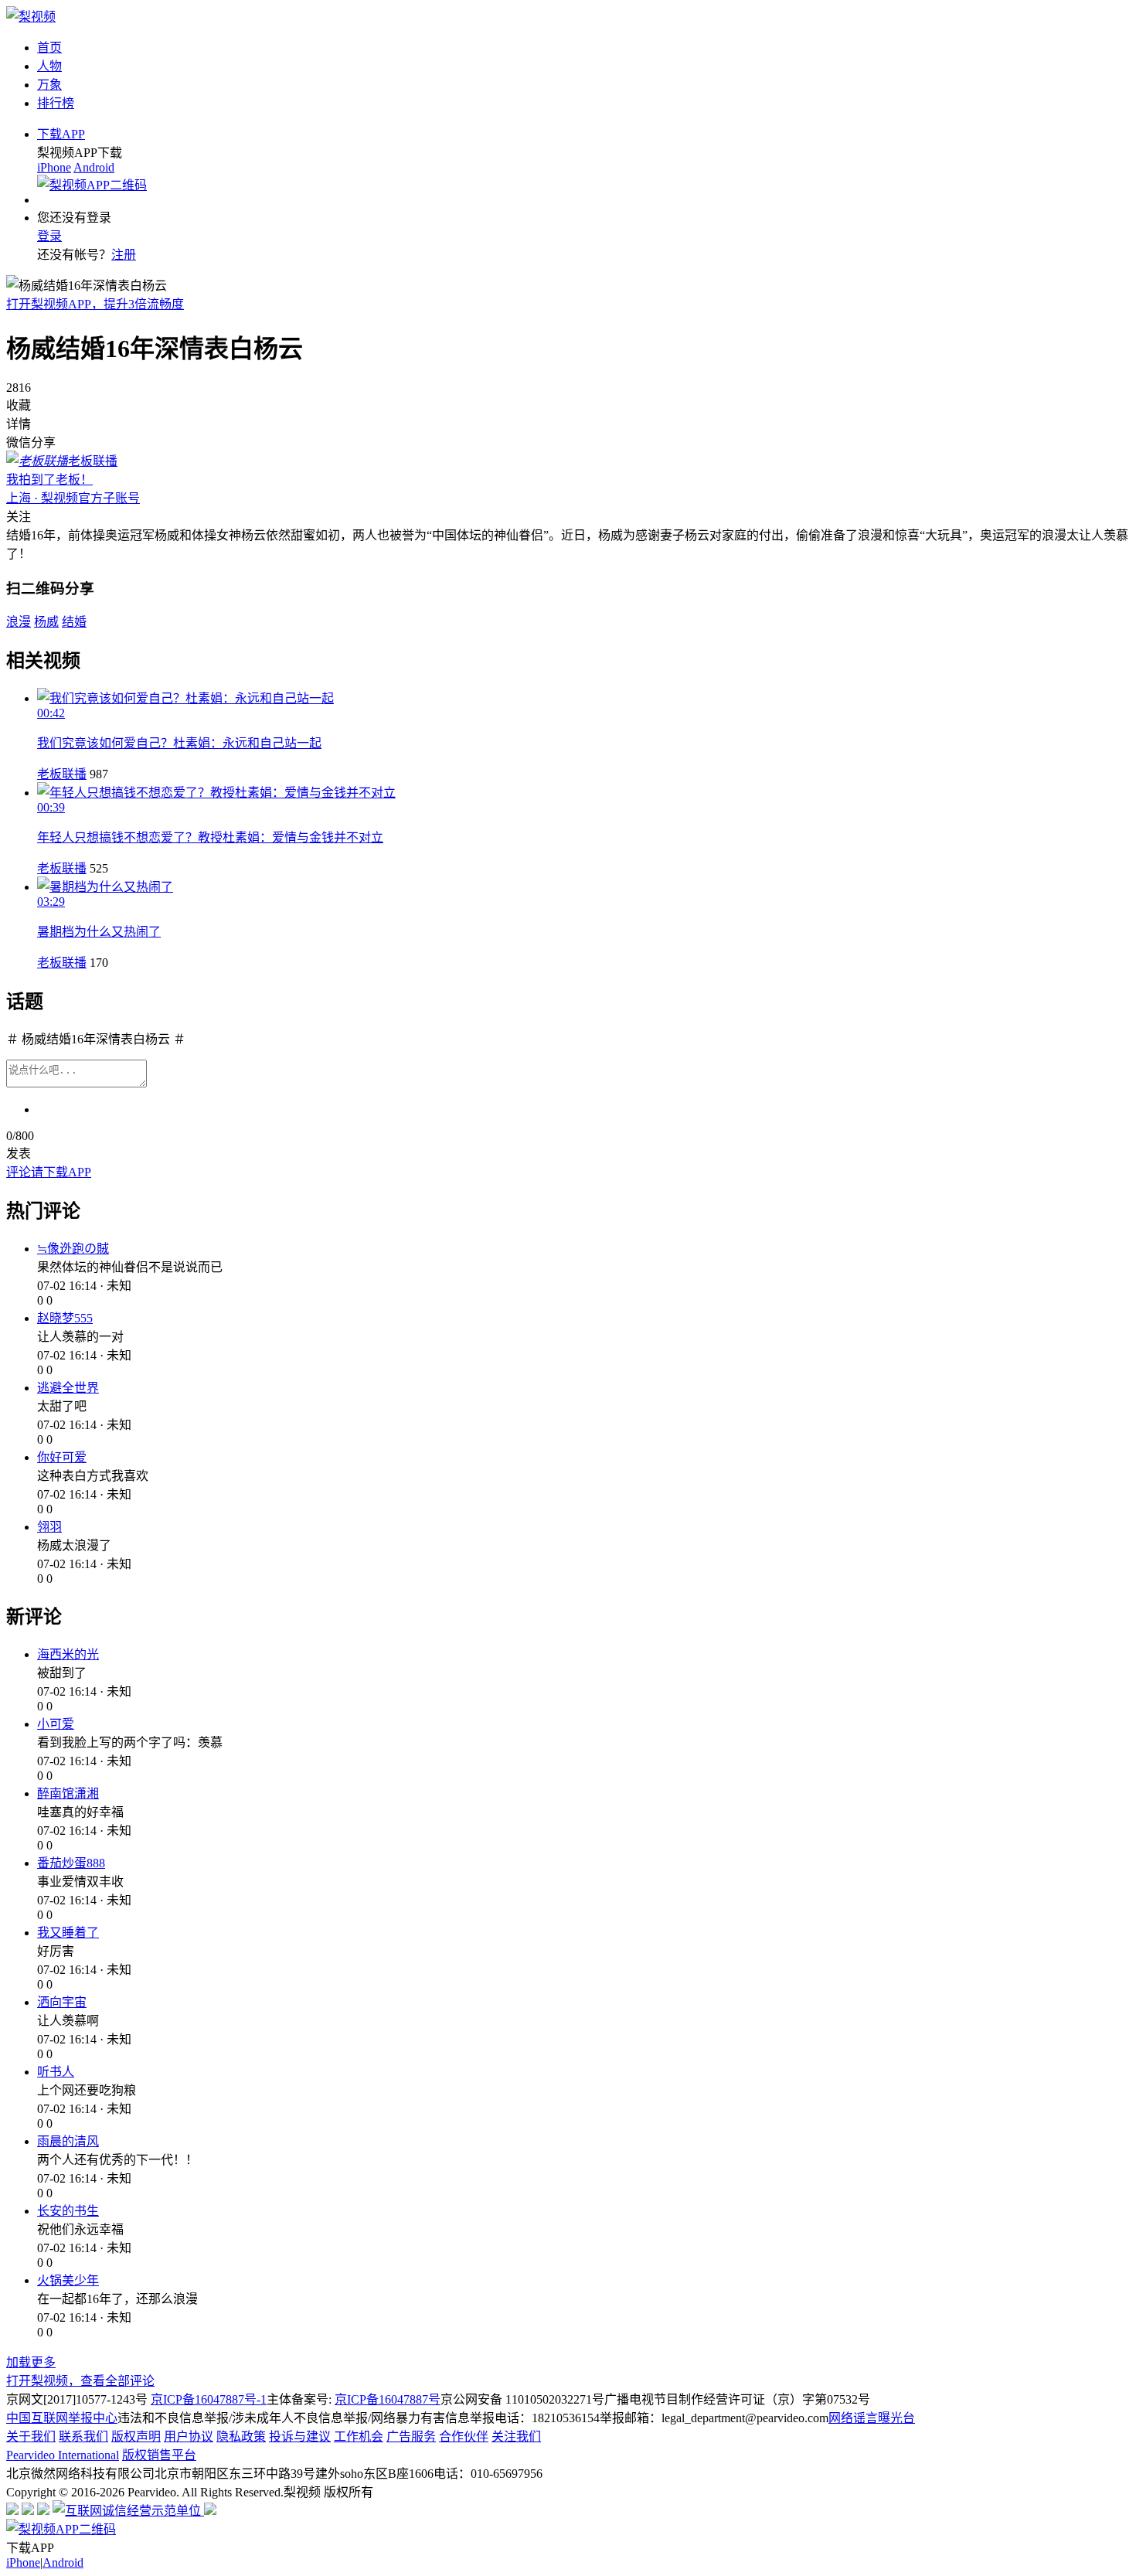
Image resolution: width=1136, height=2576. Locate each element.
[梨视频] (31, 17)
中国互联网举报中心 (62, 2418)
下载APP (61, 134)
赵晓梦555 (65, 1318)
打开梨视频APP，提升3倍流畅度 (95, 304)
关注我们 (516, 2436)
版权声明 (136, 2436)
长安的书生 (68, 2211)
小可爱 (56, 1724)
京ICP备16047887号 (388, 2399)
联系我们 (83, 2436)
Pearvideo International (63, 2455)
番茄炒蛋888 (71, 1863)
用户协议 (189, 2436)
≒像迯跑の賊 (73, 1249)
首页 (49, 48)
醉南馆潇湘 (68, 1793)
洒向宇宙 (62, 2002)
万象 (49, 85)
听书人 (56, 2072)
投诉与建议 (300, 2436)
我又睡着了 (68, 1933)
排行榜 (56, 103)
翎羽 (49, 1527)
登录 (49, 236)
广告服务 (411, 2436)
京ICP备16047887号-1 (209, 2399)
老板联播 (62, 774)
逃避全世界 (68, 1388)
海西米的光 (68, 1654)
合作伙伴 (464, 2436)
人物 (49, 66)
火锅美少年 (68, 2280)
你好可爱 (62, 1457)
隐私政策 (241, 2436)
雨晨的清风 (68, 2141)
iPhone (54, 167)
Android (94, 167)
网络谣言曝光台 (872, 2418)
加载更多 (31, 2362)
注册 (124, 255)
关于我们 (31, 2436)
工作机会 (359, 2436)
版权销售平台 (159, 2455)
